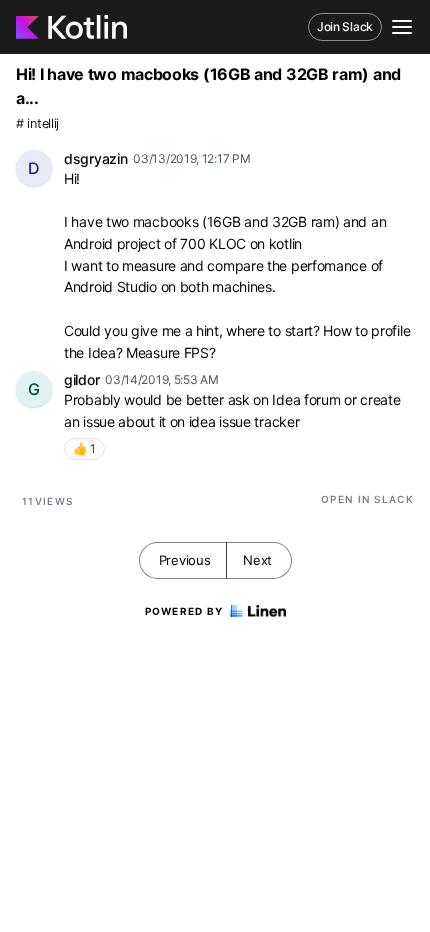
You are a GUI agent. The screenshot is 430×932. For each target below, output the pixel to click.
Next (257, 560)
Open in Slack (367, 499)
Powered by (184, 611)
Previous (185, 560)
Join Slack (345, 26)
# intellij (37, 123)
